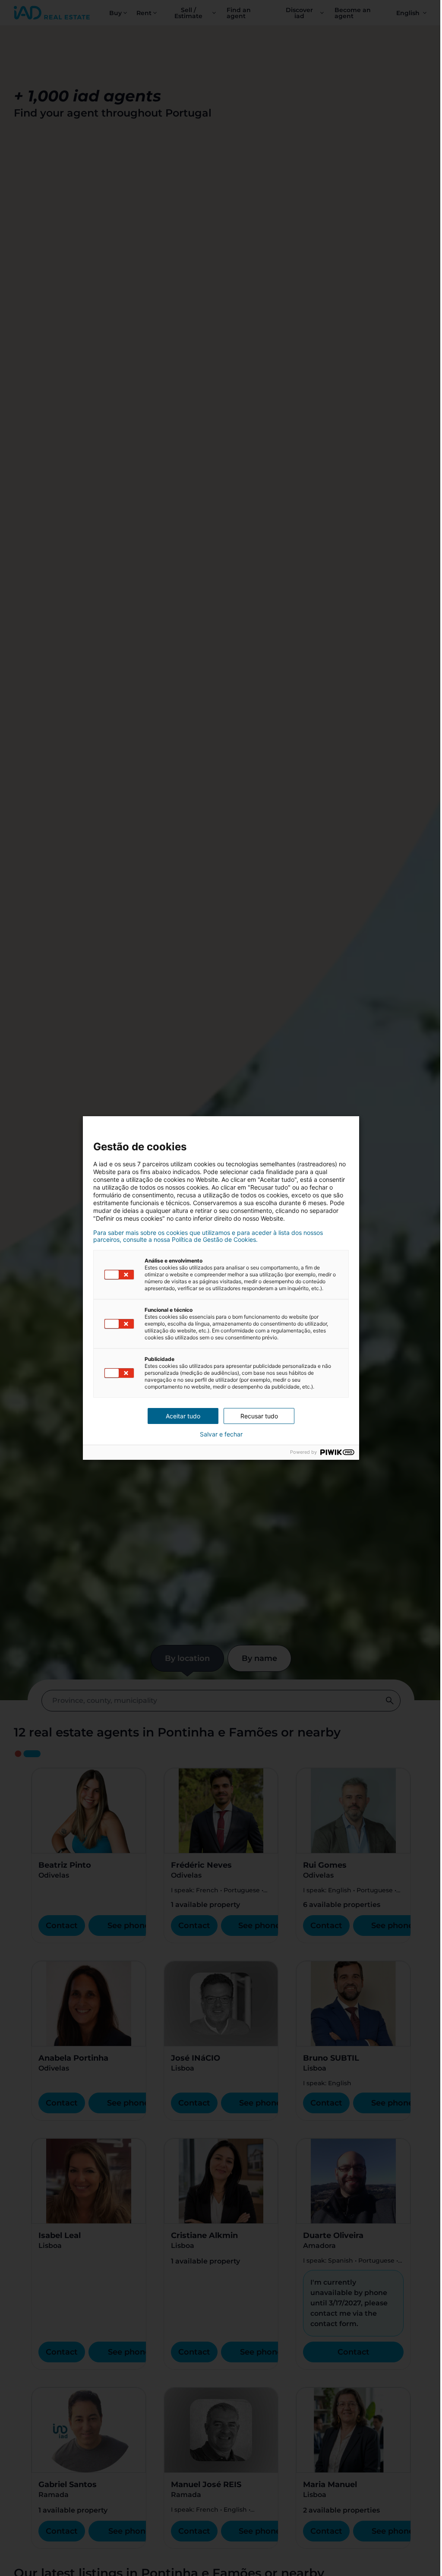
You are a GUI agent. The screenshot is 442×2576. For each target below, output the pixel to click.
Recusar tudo (259, 1416)
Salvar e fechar (221, 1434)
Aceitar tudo (183, 1416)
